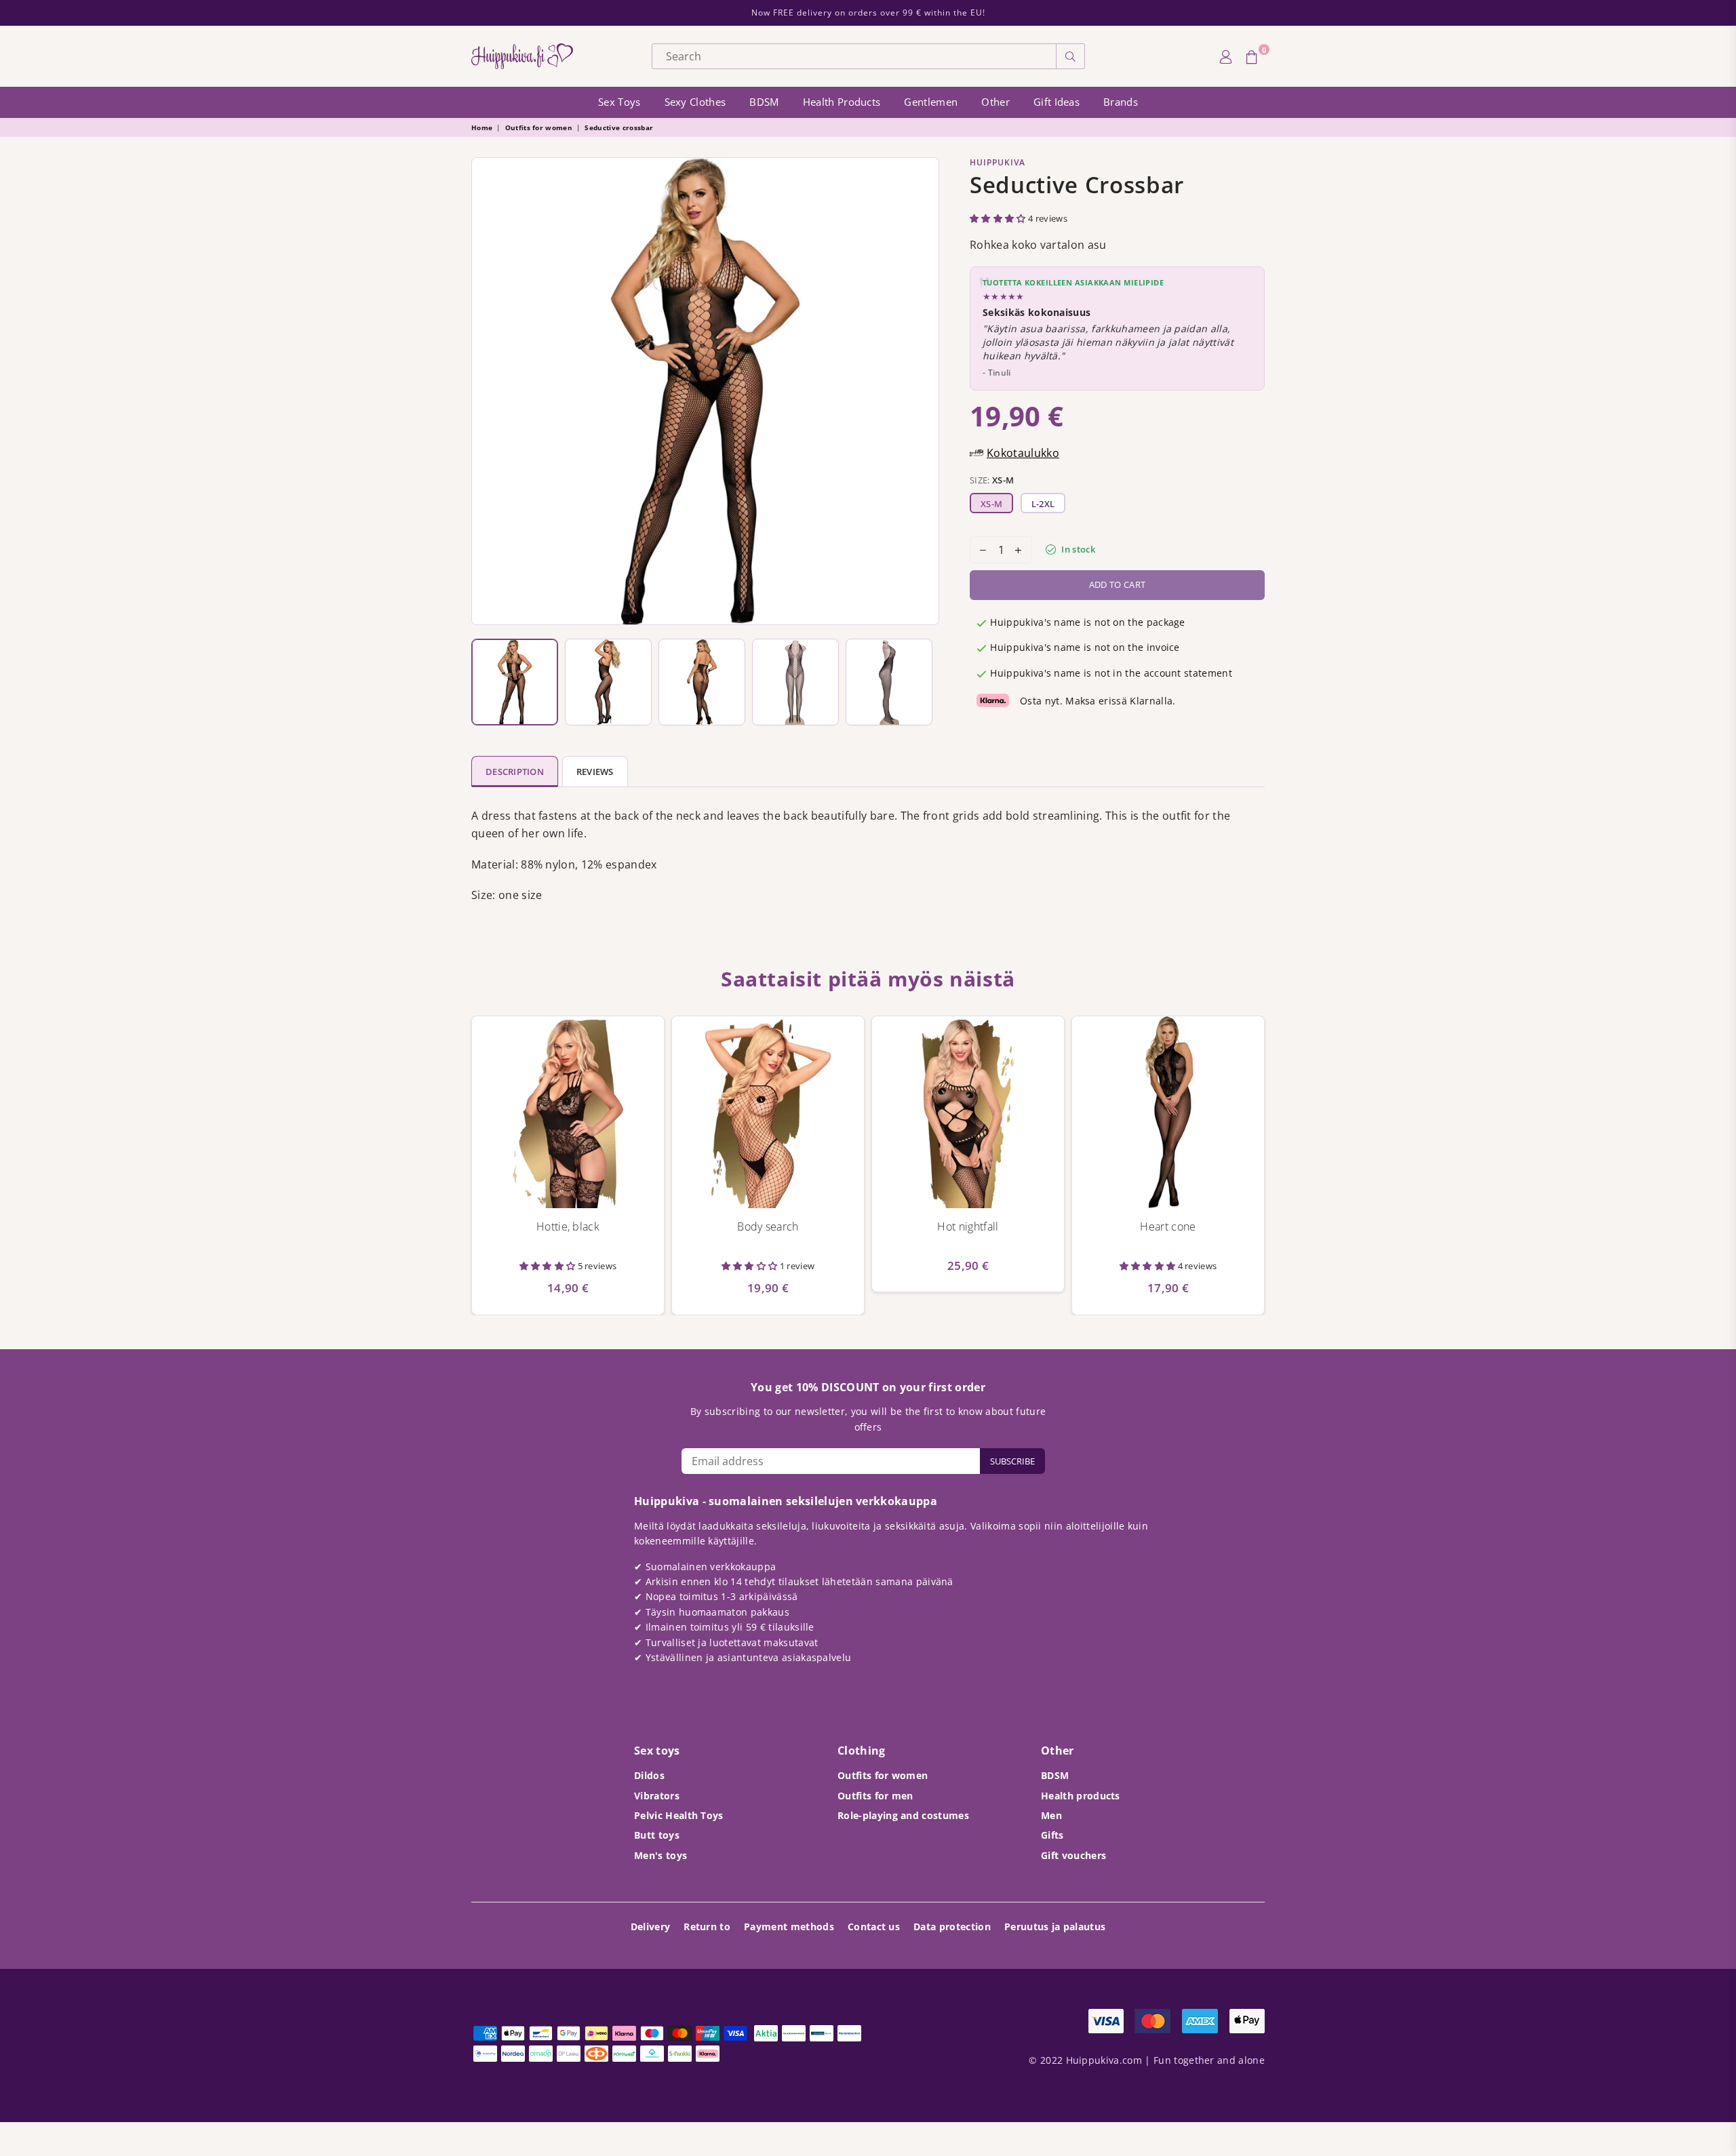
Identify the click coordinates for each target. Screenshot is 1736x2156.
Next (925, 391)
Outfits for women (539, 127)
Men (1051, 1815)
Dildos (649, 1775)
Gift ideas (1057, 102)
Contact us (874, 1927)
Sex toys (619, 102)
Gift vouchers (1073, 1855)
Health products (842, 102)
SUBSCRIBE (1012, 1461)
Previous (485, 391)
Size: (992, 480)
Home (482, 127)
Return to (707, 1927)
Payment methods (789, 1927)
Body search (768, 1226)
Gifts (1052, 1835)
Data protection (952, 1927)
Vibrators (657, 1796)
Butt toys (657, 1835)
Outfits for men (875, 1796)
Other (995, 102)
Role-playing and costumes (903, 1815)
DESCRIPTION (515, 772)
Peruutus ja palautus (1055, 1927)
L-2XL (1043, 504)
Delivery (651, 1927)
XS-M (991, 504)
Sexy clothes (695, 102)
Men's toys (660, 1855)
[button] (999, 218)
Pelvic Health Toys (679, 1815)
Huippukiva (998, 162)
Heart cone (1168, 1226)
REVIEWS (595, 772)
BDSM (764, 102)
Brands (1121, 102)
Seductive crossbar (619, 127)
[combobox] (854, 56)
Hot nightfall (968, 1226)
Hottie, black (568, 1226)
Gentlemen (931, 102)
